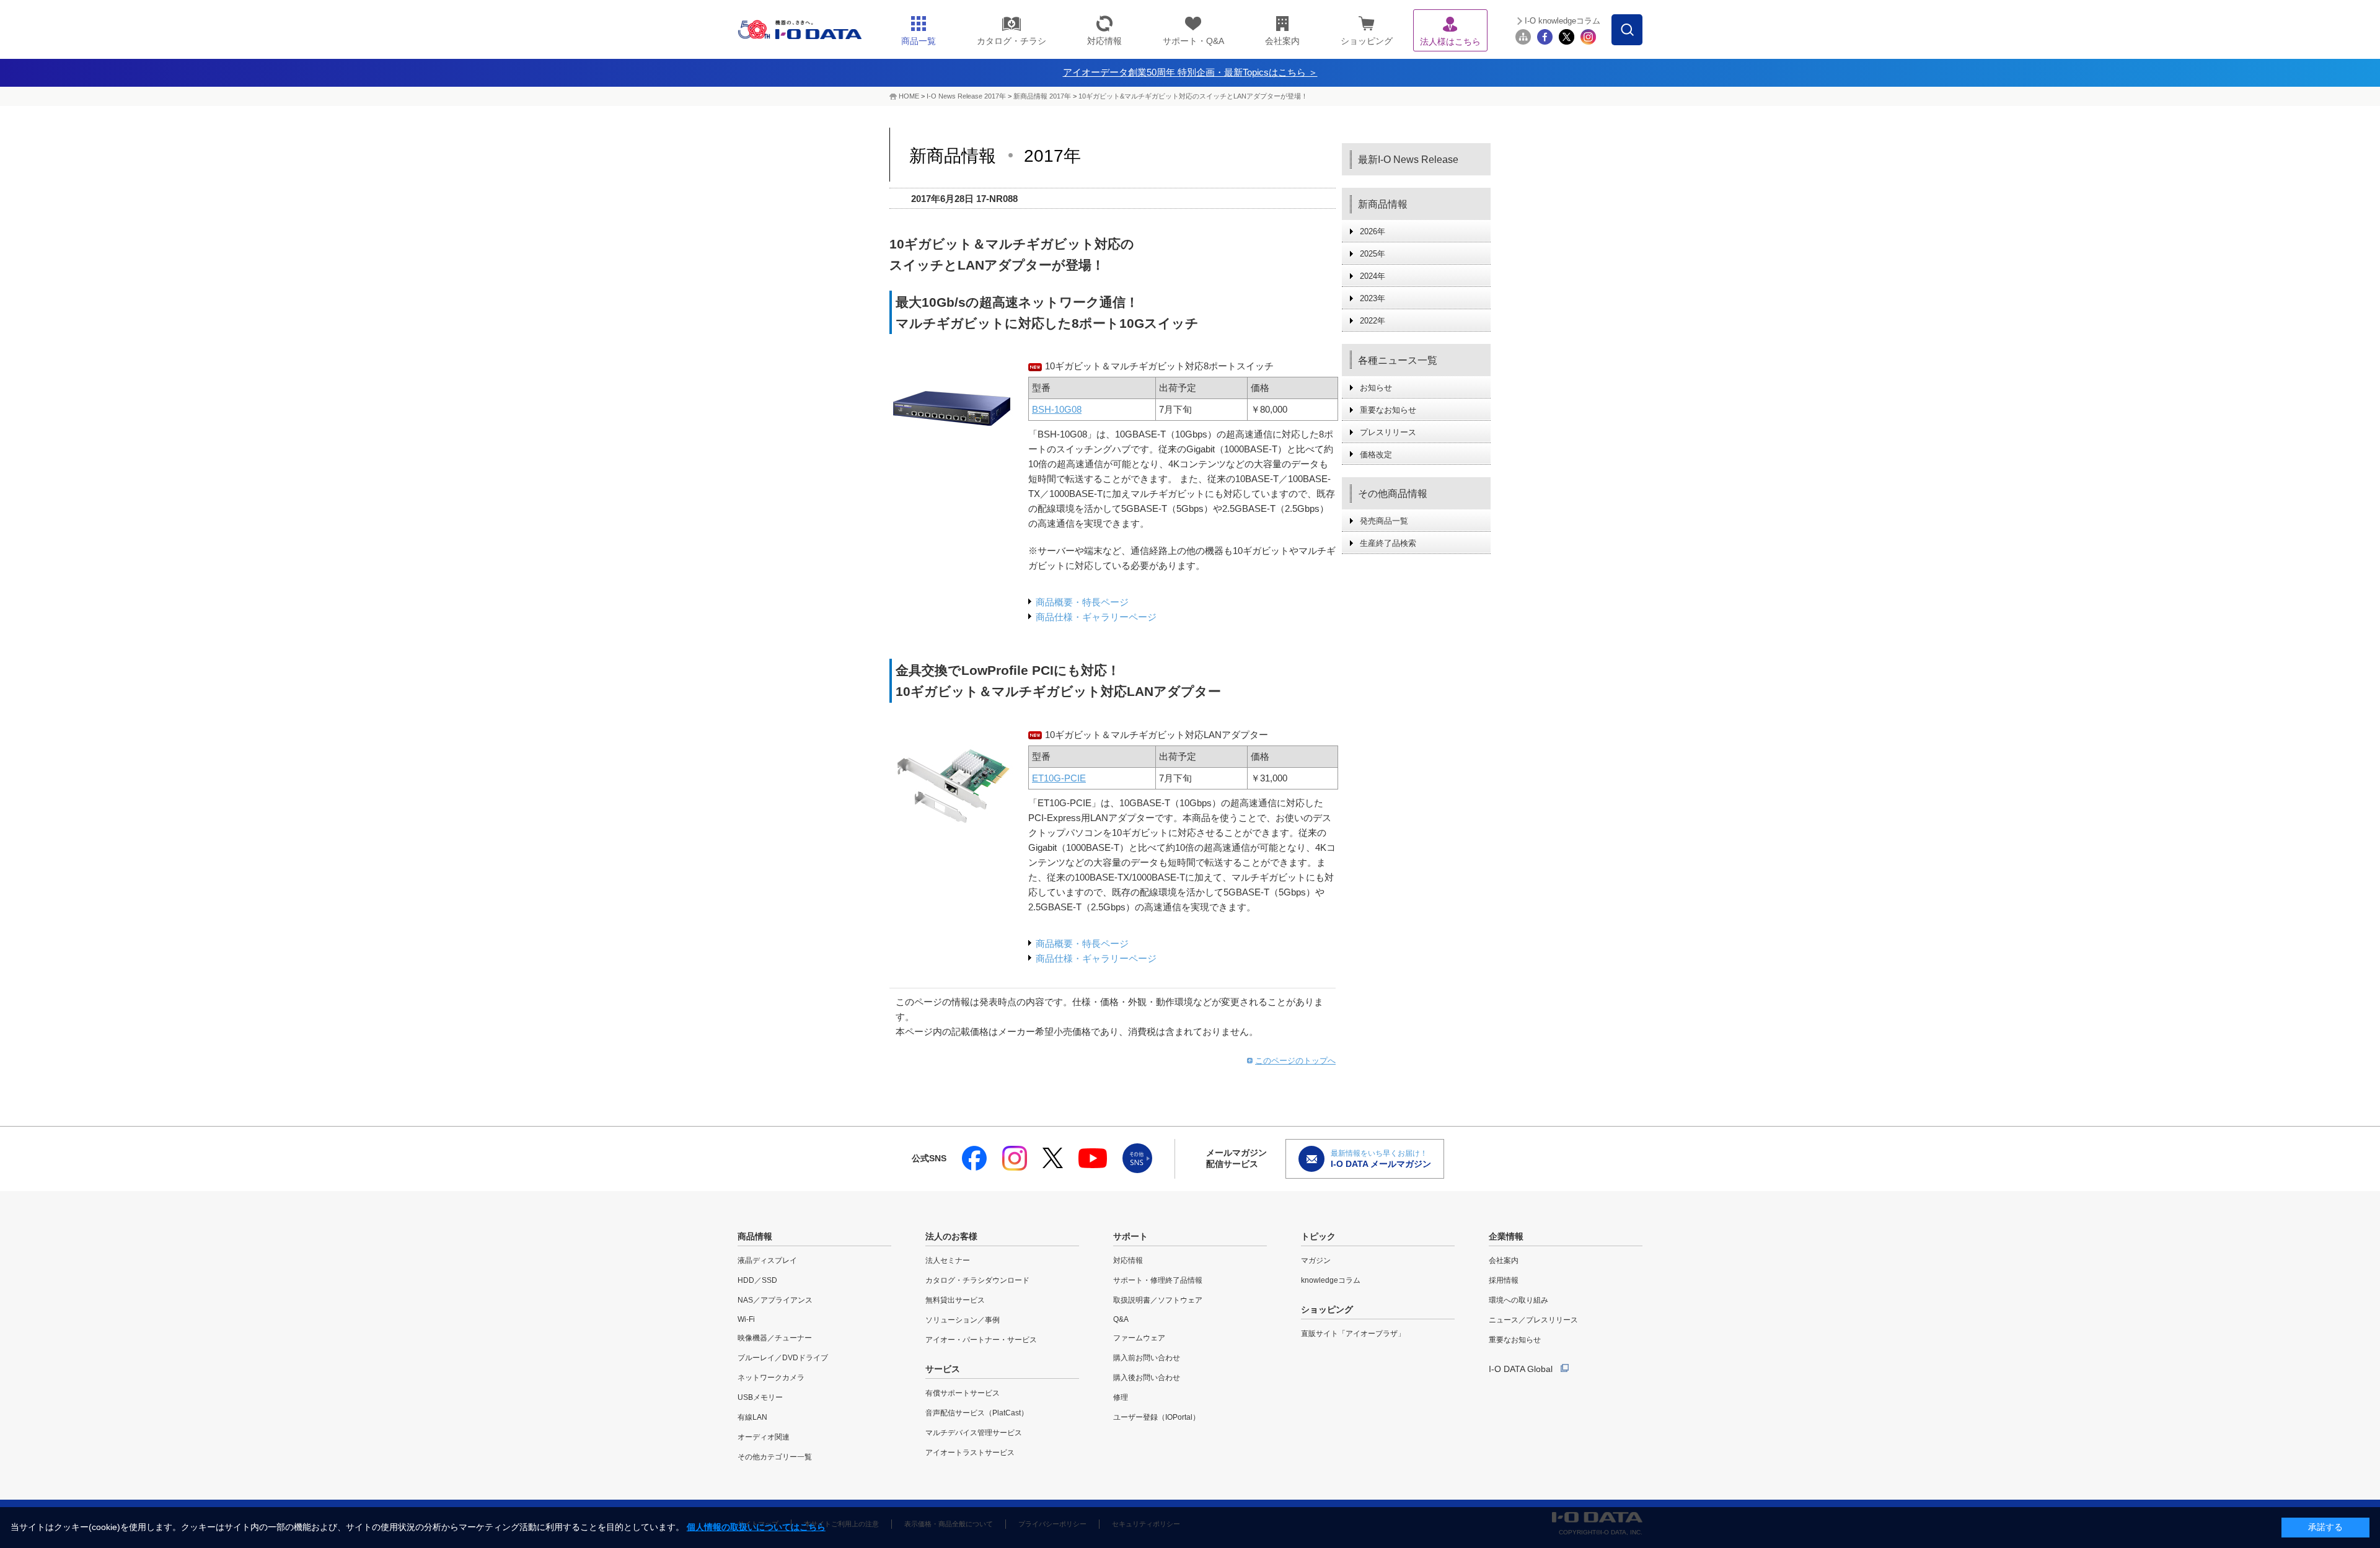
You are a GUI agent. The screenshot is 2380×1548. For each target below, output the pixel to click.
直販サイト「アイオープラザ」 (1353, 1334)
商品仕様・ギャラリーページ (1096, 617)
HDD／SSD (757, 1280)
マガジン (1316, 1260)
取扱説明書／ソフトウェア (1158, 1300)
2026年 (1373, 231)
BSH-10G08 (1057, 409)
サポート (1130, 1236)
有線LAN (752, 1417)
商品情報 (755, 1236)
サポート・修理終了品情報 (1158, 1280)
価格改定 (1376, 455)
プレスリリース (1388, 432)
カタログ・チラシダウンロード (977, 1280)
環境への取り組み (1518, 1300)
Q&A (1121, 1319)
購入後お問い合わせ (1147, 1378)
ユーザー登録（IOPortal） (1157, 1417)
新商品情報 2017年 (1042, 96)
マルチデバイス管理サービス (974, 1433)
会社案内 (1504, 1260)
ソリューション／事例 (963, 1320)
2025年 (1373, 254)
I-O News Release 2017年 (966, 96)
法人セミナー (948, 1260)
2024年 (1373, 276)
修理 (1121, 1397)
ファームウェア (1139, 1338)
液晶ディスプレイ (767, 1260)
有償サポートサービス (963, 1393)
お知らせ (1376, 388)
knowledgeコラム (1331, 1280)
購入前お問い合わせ (1147, 1358)
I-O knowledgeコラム (1562, 21)
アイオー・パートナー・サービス (981, 1340)
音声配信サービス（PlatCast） (977, 1413)
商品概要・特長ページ (1082, 602)
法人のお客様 (951, 1236)
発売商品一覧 (1384, 521)
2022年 (1373, 321)
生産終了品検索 (1388, 543)
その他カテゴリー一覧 (775, 1457)
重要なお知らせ (1388, 410)
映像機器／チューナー (775, 1338)
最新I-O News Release (1408, 160)
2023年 (1373, 298)
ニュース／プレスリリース (1533, 1320)
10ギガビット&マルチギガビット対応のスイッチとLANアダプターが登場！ (1193, 96)
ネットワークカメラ (771, 1378)
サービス (943, 1369)
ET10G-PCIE (1059, 778)
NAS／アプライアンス (775, 1300)
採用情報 (1504, 1280)
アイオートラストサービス (970, 1453)
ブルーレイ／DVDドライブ (783, 1358)
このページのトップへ (1295, 1061)
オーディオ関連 (764, 1437)
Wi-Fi (746, 1319)
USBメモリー (760, 1397)
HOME (909, 96)
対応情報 (1128, 1260)
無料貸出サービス (955, 1300)
